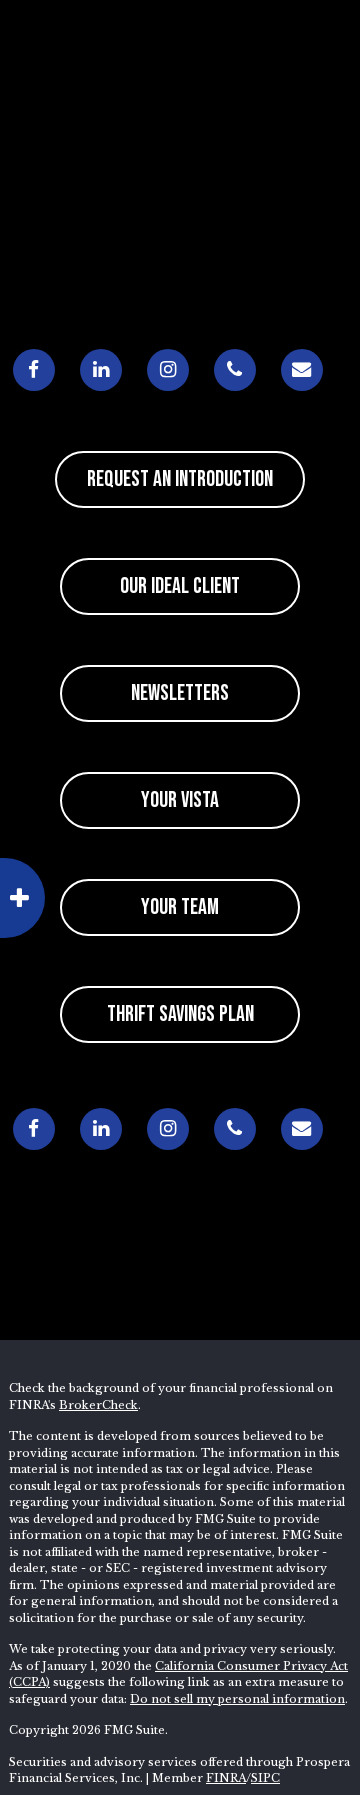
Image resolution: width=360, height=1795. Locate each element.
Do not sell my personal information (237, 1699)
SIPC (265, 1778)
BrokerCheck (98, 1405)
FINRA (226, 1778)
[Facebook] (34, 370)
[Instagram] (168, 370)
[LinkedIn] (101, 370)
